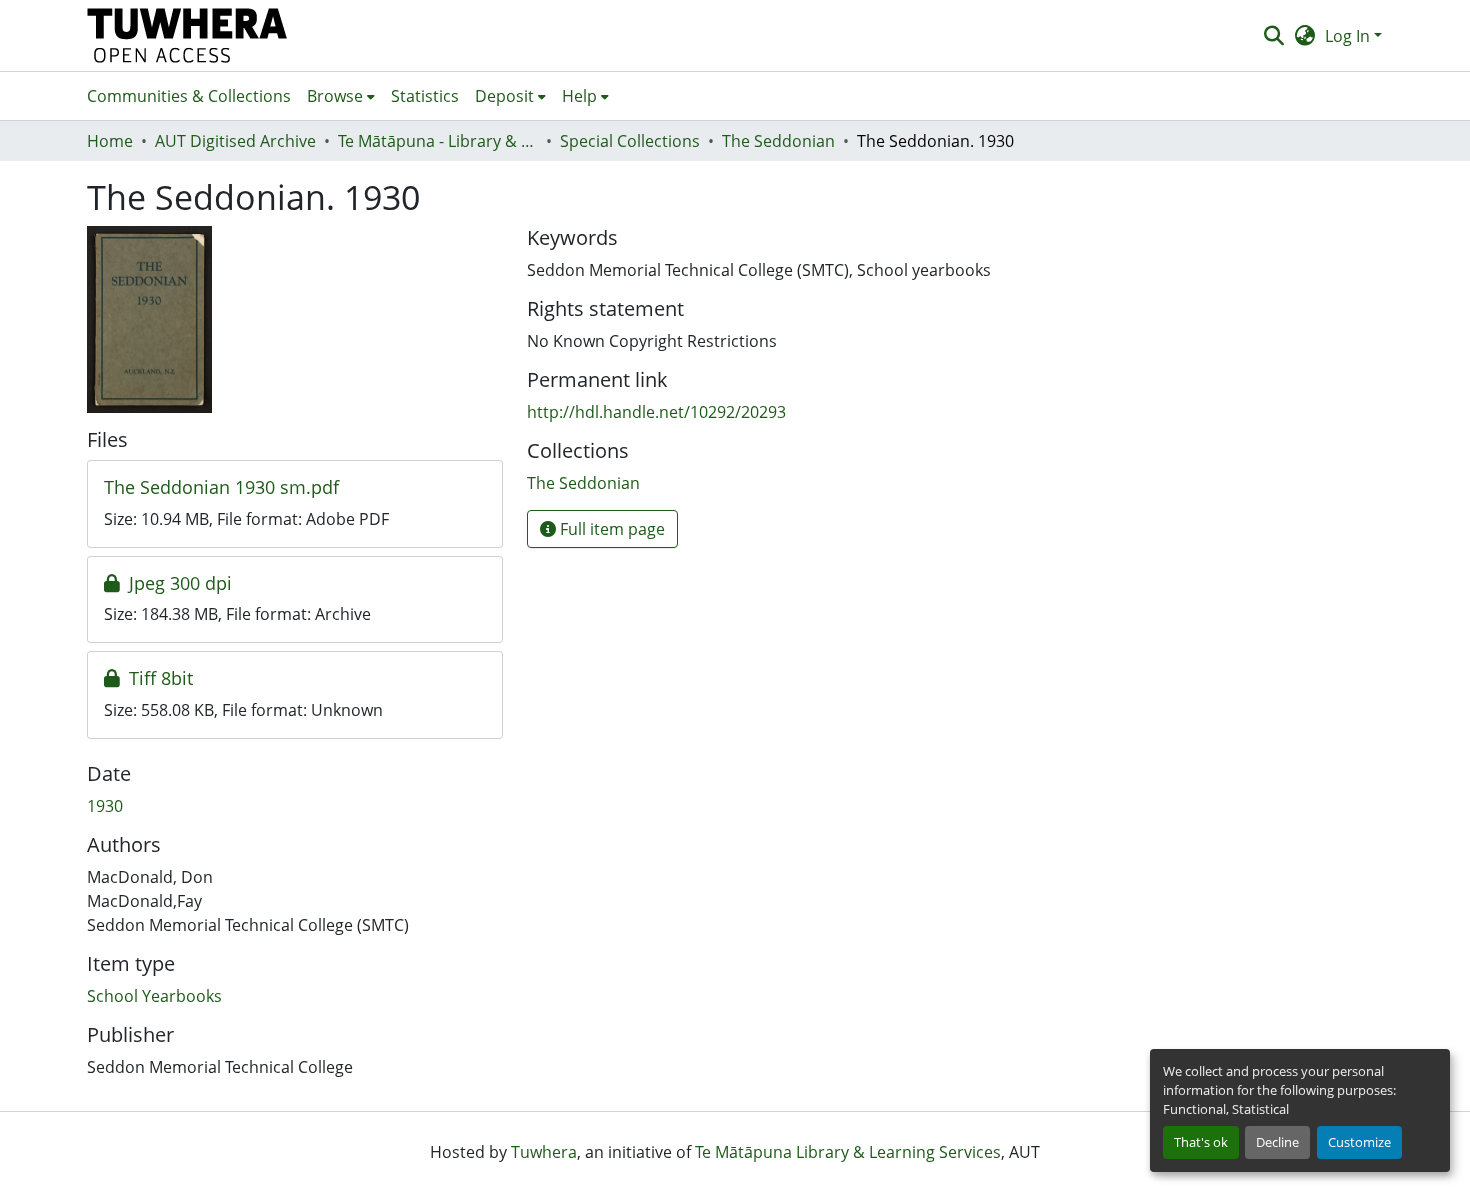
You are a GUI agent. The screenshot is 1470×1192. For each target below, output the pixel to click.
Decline (1277, 1142)
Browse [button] (335, 96)
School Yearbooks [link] (154, 996)
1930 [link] (105, 806)
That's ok (1201, 1142)
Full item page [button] (610, 529)
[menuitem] (341, 96)
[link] (295, 488)
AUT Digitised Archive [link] (235, 141)
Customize (1359, 1142)
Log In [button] (1349, 36)
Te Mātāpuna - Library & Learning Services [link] (438, 141)
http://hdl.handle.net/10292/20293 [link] (656, 412)
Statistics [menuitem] (425, 96)
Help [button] (579, 96)
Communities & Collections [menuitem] (189, 96)
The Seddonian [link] (778, 141)
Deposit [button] (504, 96)
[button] (187, 35)
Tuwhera (544, 1152)
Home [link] (110, 141)
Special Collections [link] (630, 141)
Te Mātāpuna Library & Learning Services (848, 1152)
